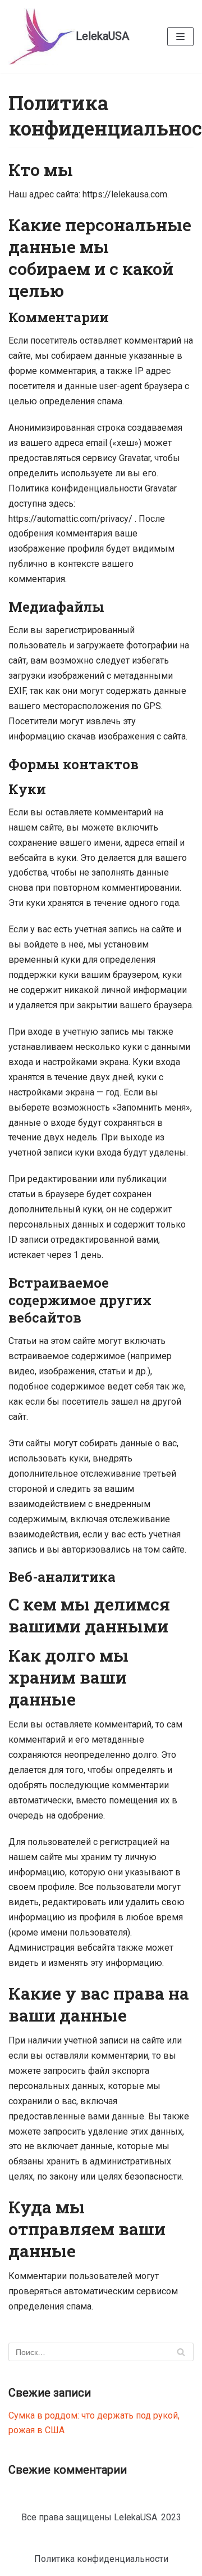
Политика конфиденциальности (101, 2559)
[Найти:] (101, 2352)
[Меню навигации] (180, 37)
